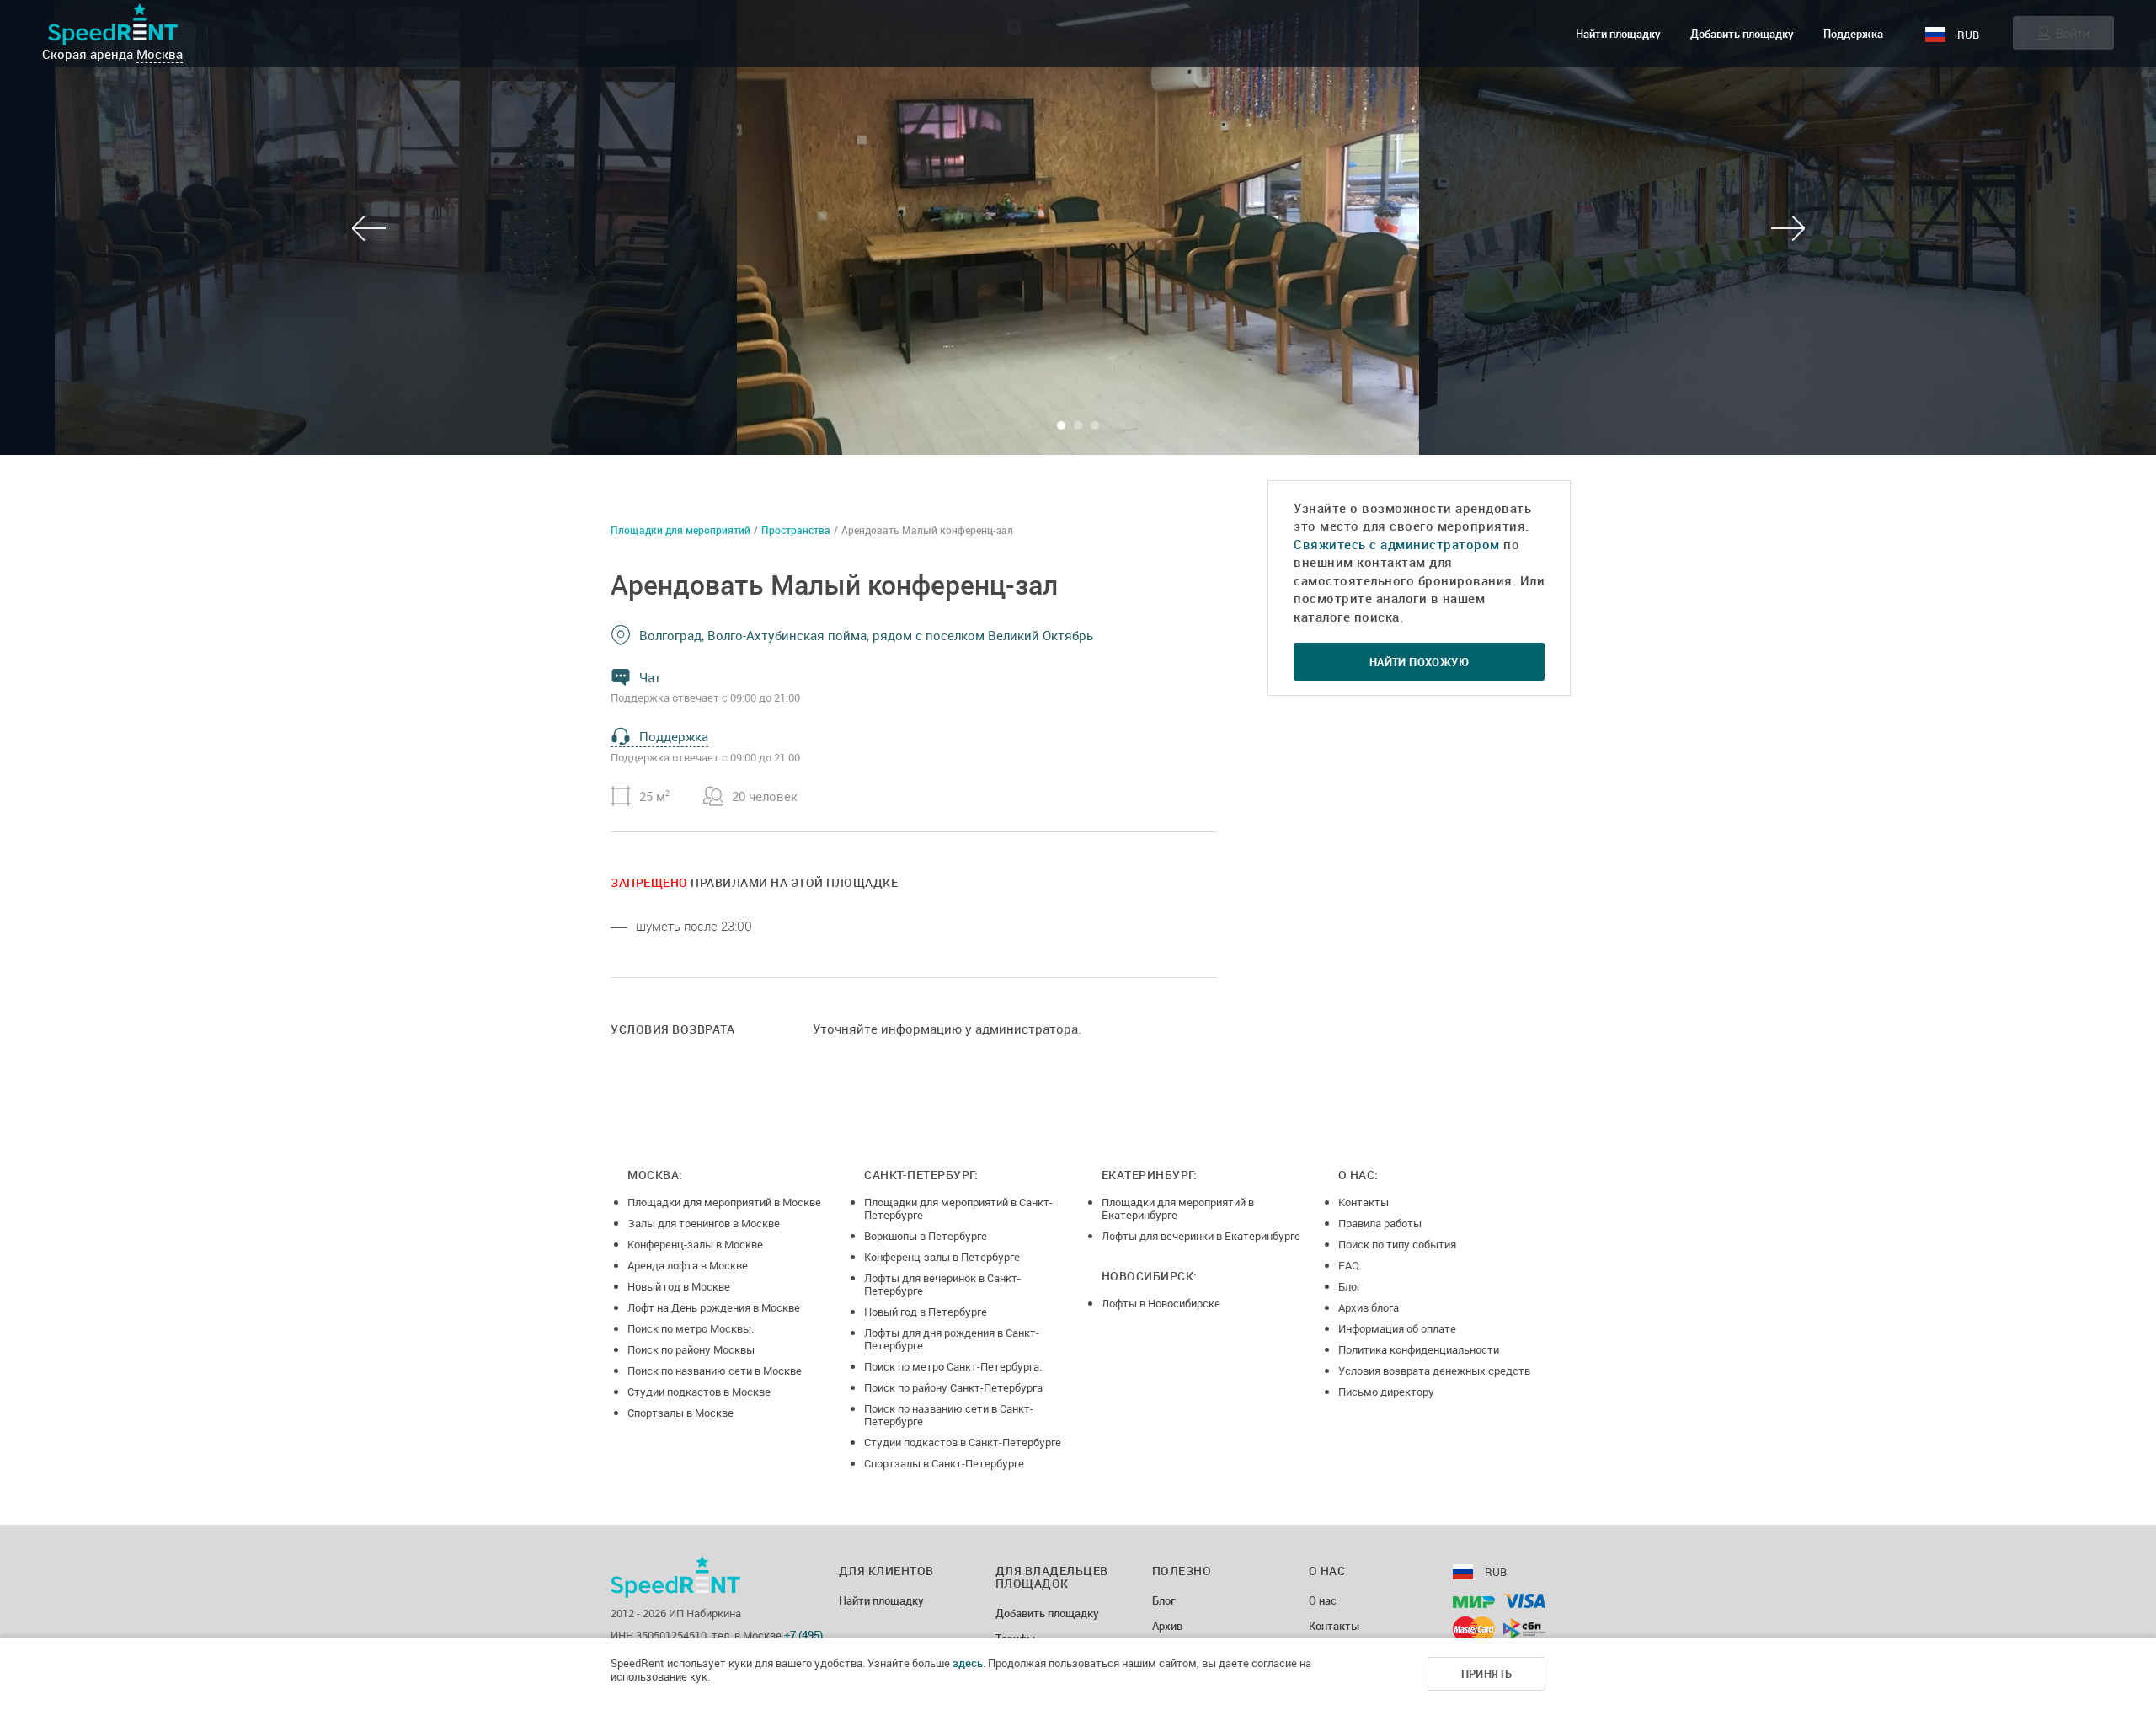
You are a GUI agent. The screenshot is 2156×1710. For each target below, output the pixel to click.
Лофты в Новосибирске (1161, 1303)
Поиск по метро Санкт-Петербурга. (953, 1366)
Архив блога (1369, 1307)
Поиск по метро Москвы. (691, 1328)
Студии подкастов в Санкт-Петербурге (963, 1442)
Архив (1167, 1627)
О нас (1323, 1601)
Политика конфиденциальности (1419, 1349)
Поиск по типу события (1397, 1244)
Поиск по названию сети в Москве (715, 1371)
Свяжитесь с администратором (1397, 544)
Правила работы (1380, 1223)
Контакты (1364, 1202)
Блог (1350, 1286)
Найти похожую (1419, 662)
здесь (968, 1663)
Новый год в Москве (679, 1286)
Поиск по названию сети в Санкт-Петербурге (949, 1415)
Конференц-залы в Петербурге (942, 1257)
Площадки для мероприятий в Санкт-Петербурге (958, 1208)
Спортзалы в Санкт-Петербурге (944, 1463)
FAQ (1349, 1265)
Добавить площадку (1742, 34)
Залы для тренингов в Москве (704, 1223)
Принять (1487, 1674)
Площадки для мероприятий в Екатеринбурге (1178, 1208)
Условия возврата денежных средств (1434, 1371)
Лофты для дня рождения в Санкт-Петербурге (952, 1339)
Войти (2073, 33)
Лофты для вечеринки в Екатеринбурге (1201, 1236)
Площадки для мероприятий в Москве (724, 1202)
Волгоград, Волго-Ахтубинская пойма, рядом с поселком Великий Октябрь (866, 635)
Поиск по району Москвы (691, 1349)
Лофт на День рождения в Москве (714, 1307)
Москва (160, 54)
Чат (650, 677)
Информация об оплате (1397, 1328)
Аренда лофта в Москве (688, 1265)
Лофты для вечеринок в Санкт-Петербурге (942, 1284)
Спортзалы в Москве (680, 1413)
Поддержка (1853, 34)
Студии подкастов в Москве (699, 1392)
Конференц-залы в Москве (695, 1244)
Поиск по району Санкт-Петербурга (953, 1387)
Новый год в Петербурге (926, 1312)
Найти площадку (1618, 34)
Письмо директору (1386, 1392)
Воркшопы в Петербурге (926, 1236)
